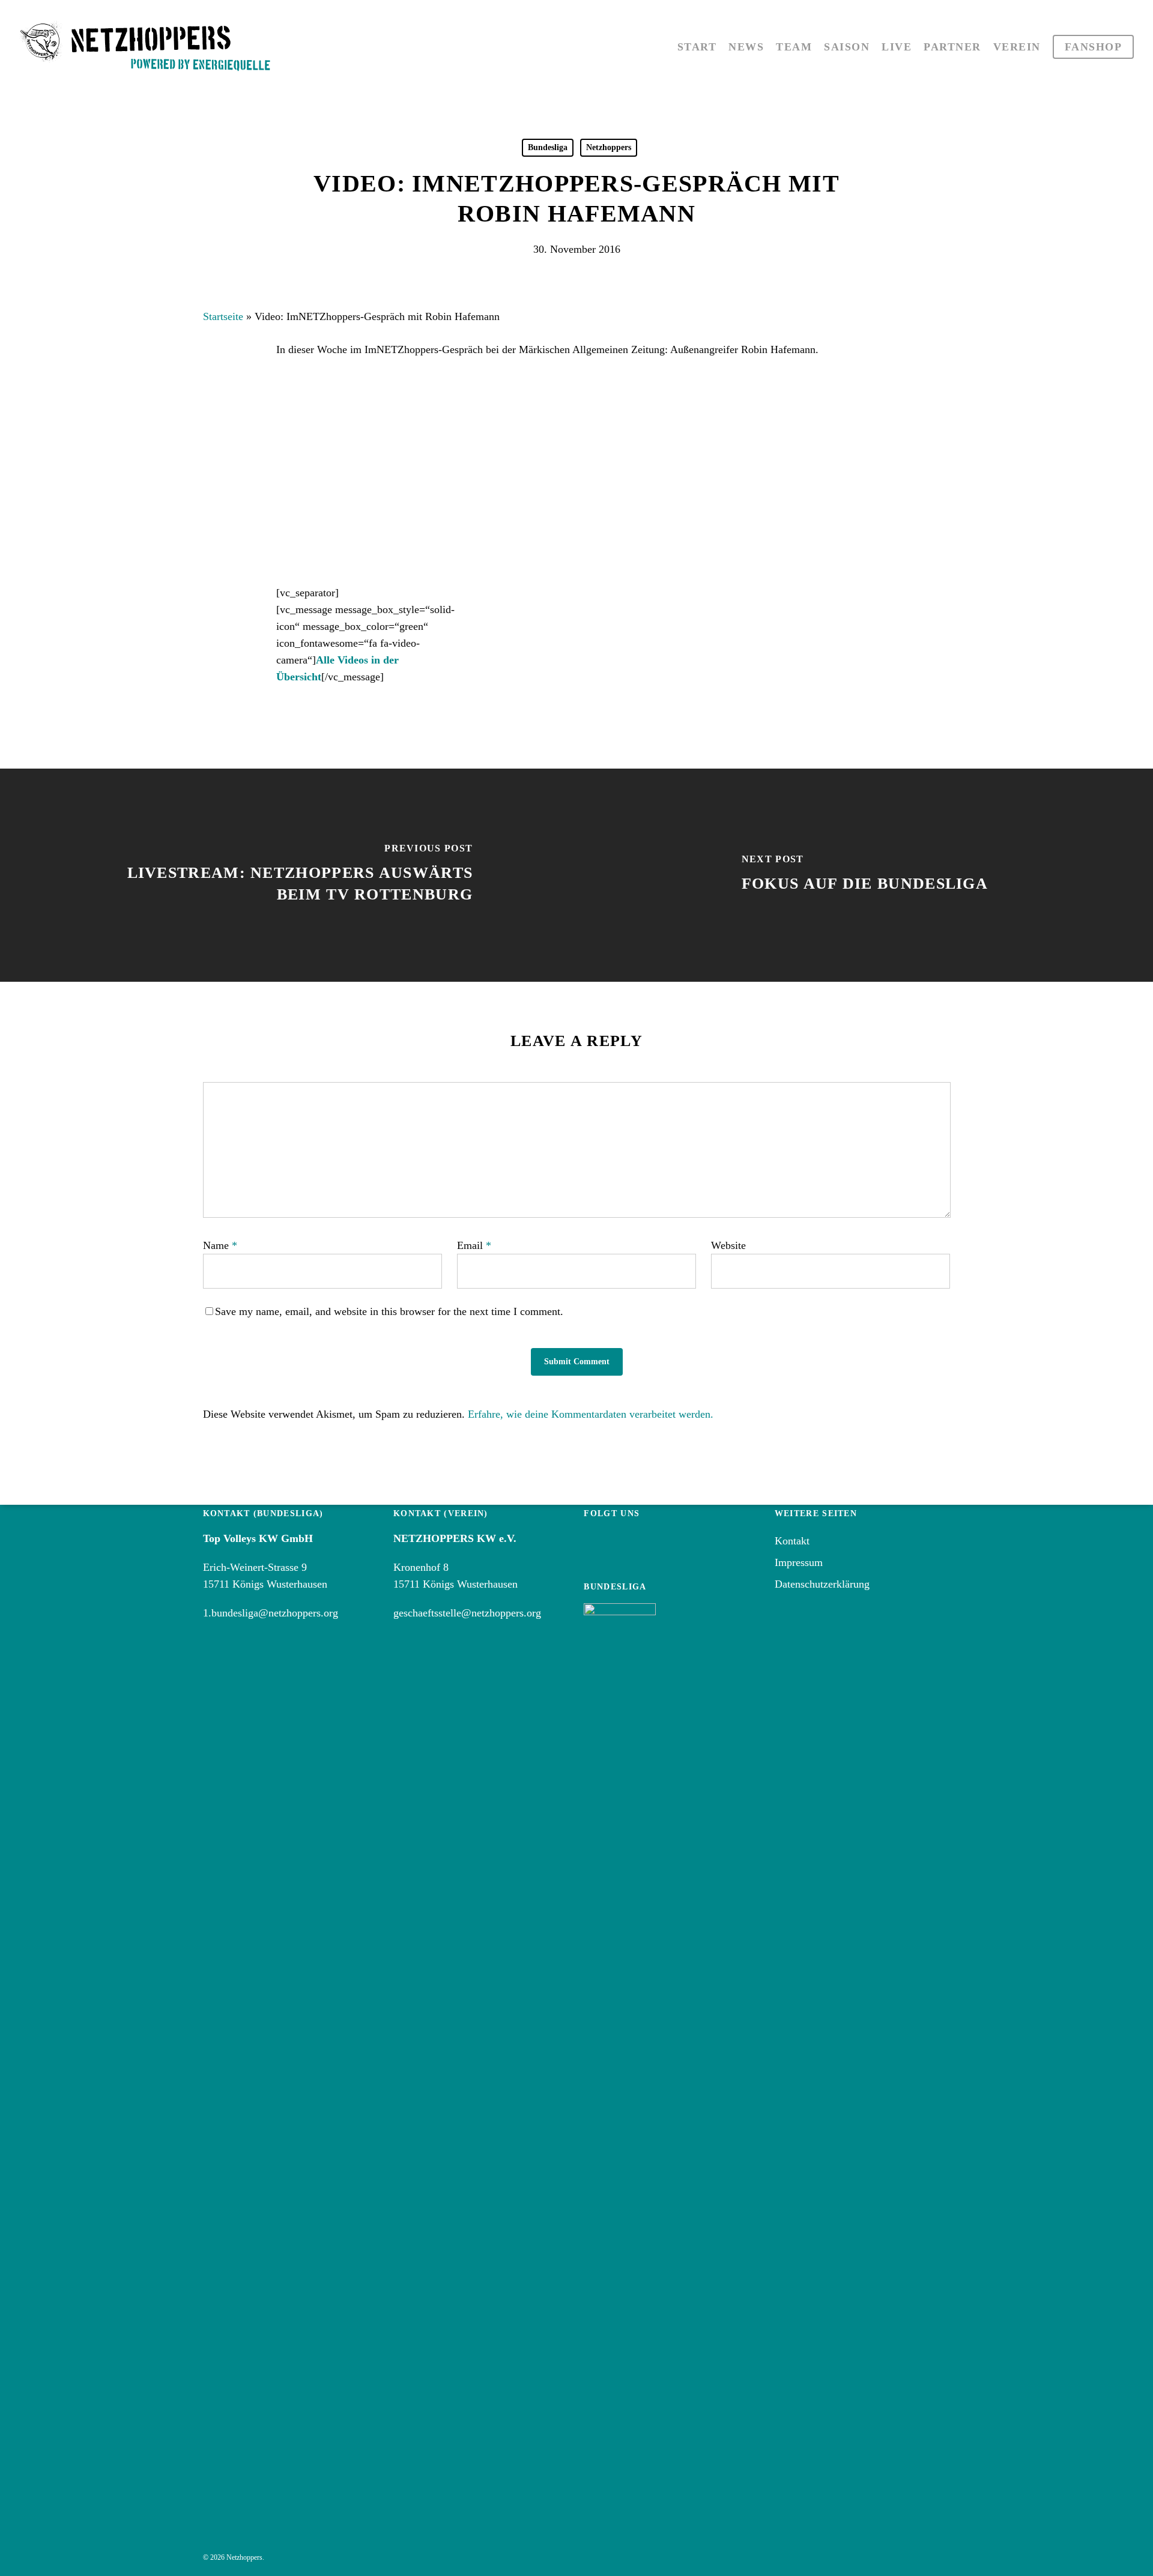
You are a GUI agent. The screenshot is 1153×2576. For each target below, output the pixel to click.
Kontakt (792, 1541)
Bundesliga (548, 147)
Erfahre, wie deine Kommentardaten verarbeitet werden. (591, 1414)
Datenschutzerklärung (822, 1584)
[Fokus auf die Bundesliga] (865, 875)
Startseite (223, 316)
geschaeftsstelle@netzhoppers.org (467, 1613)
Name (220, 1245)
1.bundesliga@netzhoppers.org (271, 1613)
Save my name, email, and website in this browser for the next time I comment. (389, 1311)
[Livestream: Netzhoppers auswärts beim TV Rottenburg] (288, 875)
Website (728, 1245)
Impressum (799, 1562)
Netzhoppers (609, 147)
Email (474, 1245)
